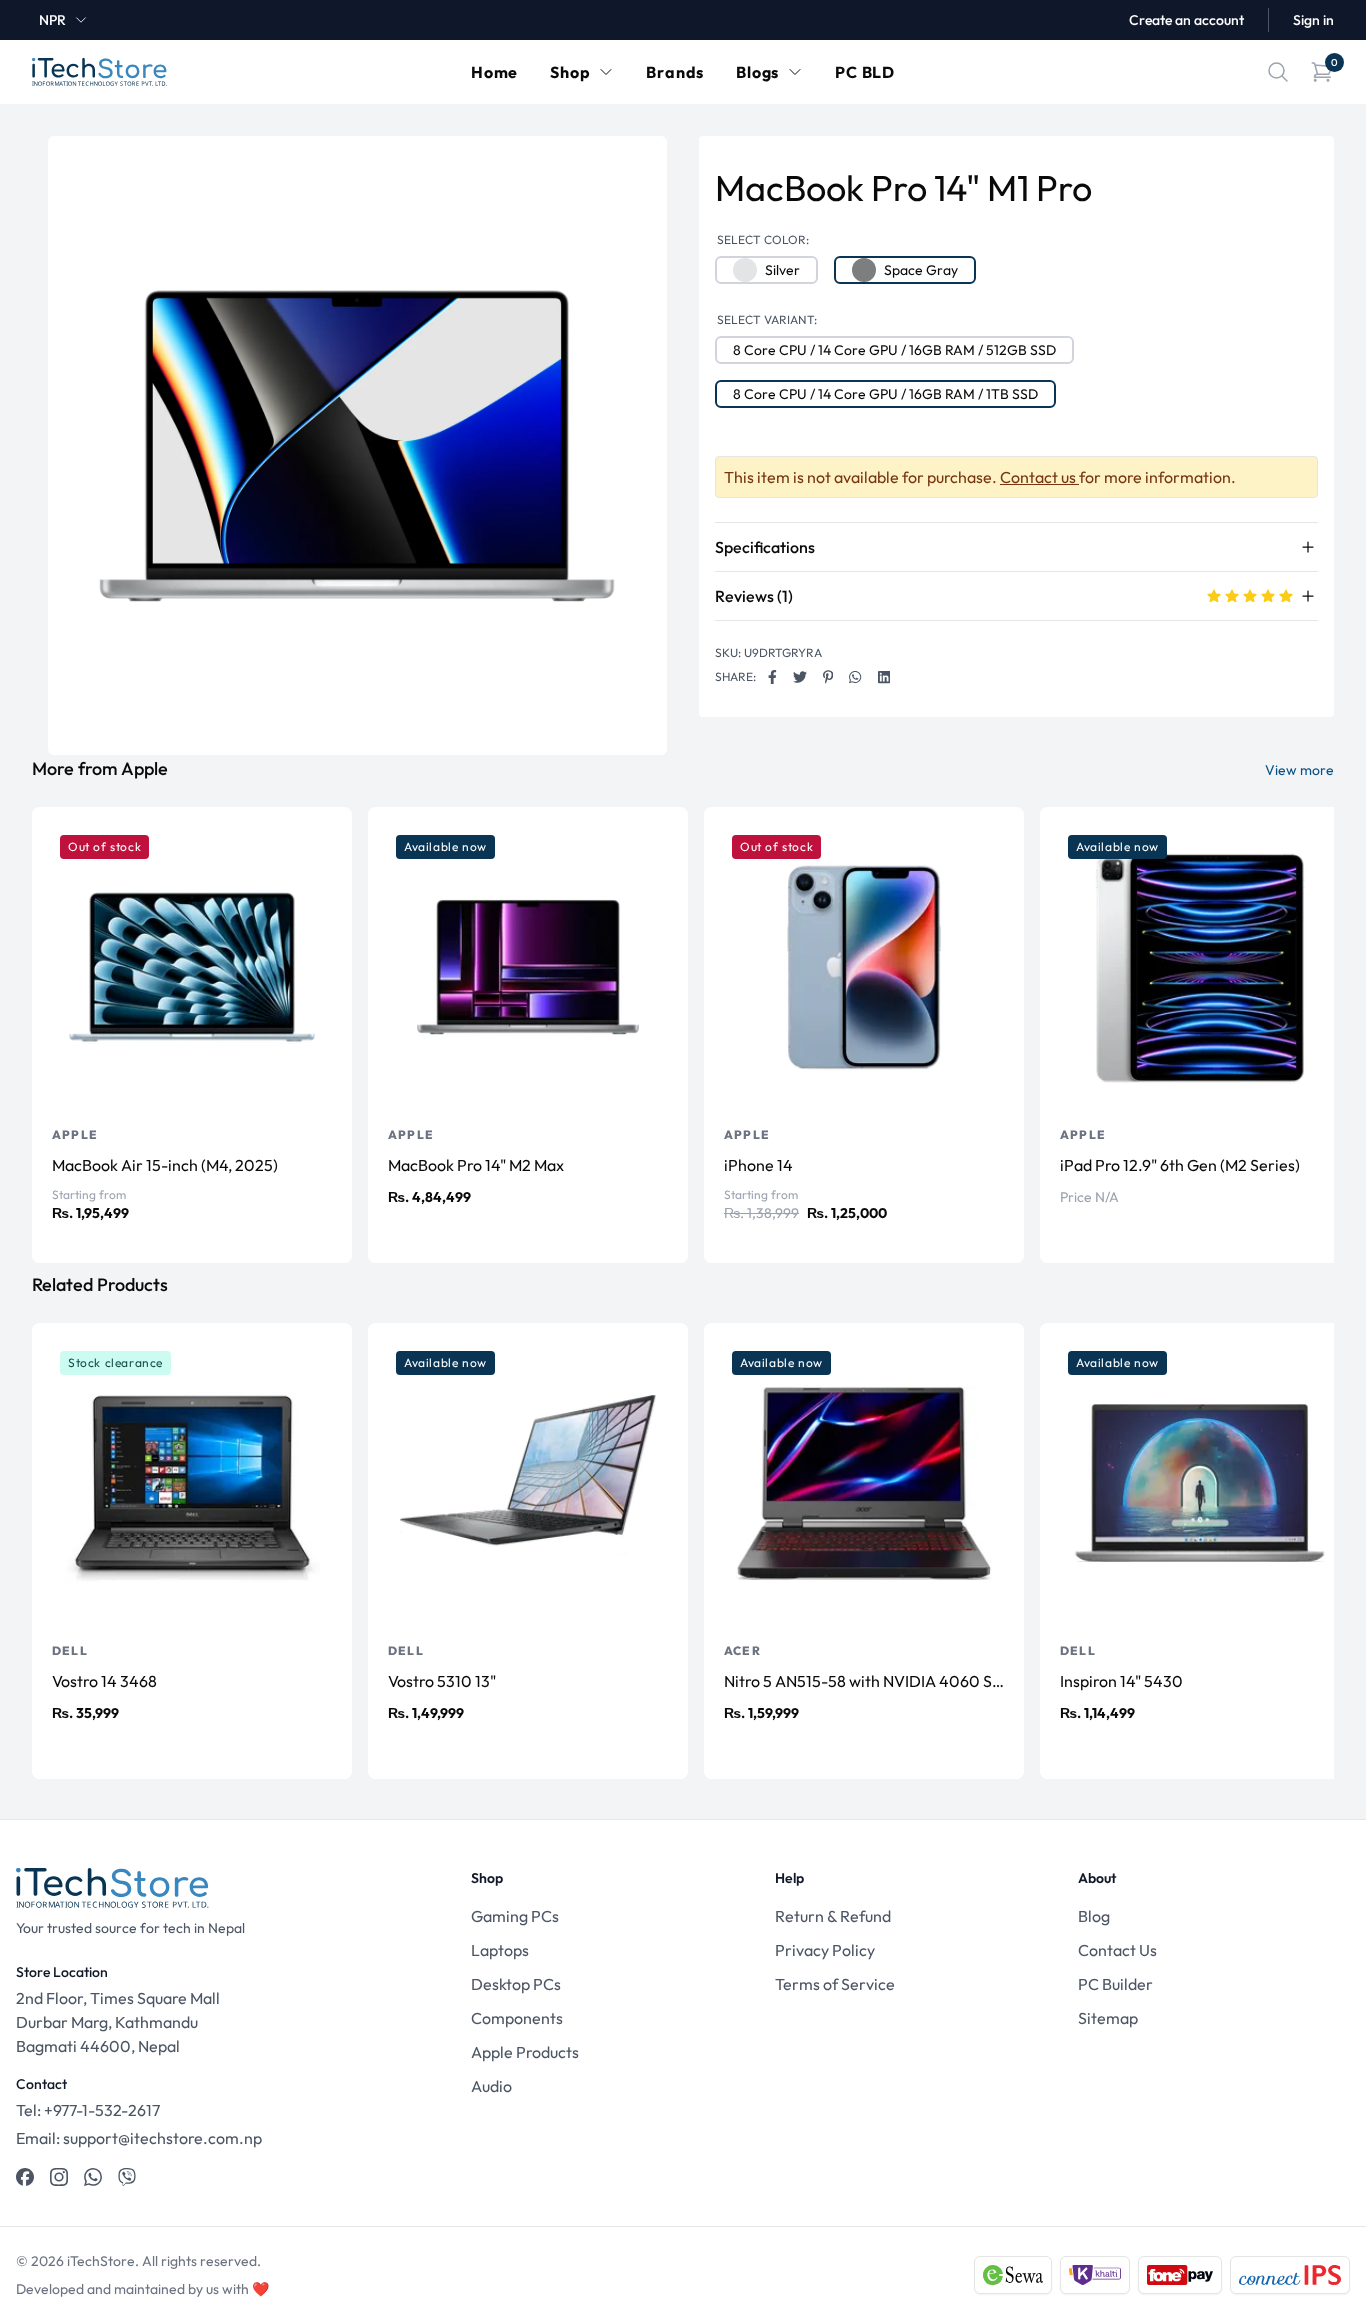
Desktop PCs (516, 1984)
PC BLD (865, 72)
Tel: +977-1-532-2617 (88, 2110)
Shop (570, 72)
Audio (491, 2086)
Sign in (1313, 20)
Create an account (1186, 20)
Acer (742, 1650)
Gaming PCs (515, 1916)
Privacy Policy (825, 1950)
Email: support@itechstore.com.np (139, 2138)
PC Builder (1115, 1984)
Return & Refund (833, 1916)
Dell (70, 1650)
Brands (675, 72)
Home (494, 72)
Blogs (757, 72)
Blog (1094, 1916)
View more (1299, 770)
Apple (75, 1134)
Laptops (500, 1950)
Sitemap (1108, 2018)
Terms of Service (835, 1984)
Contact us (1039, 477)
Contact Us (1117, 1950)
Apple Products (525, 2052)
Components (517, 2018)
